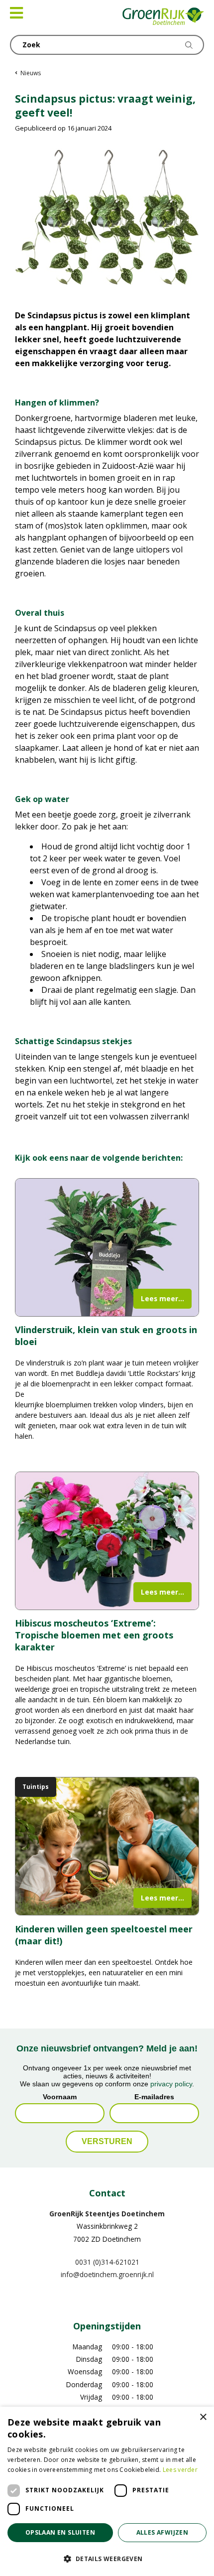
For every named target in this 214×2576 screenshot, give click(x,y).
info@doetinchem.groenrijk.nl (107, 2274)
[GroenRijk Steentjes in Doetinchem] (163, 17)
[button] (107, 2559)
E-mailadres (154, 2096)
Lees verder (180, 2470)
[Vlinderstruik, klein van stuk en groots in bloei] (107, 1247)
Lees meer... (162, 1298)
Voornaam (60, 2096)
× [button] (203, 2417)
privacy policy (171, 2083)
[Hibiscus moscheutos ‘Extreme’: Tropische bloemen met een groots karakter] (107, 1541)
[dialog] (107, 2491)
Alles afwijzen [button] (162, 2532)
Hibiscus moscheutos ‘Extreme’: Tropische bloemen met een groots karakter (94, 1635)
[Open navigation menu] (16, 13)
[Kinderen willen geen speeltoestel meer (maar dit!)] (107, 1846)
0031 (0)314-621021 (107, 2261)
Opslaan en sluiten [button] (60, 2532)
